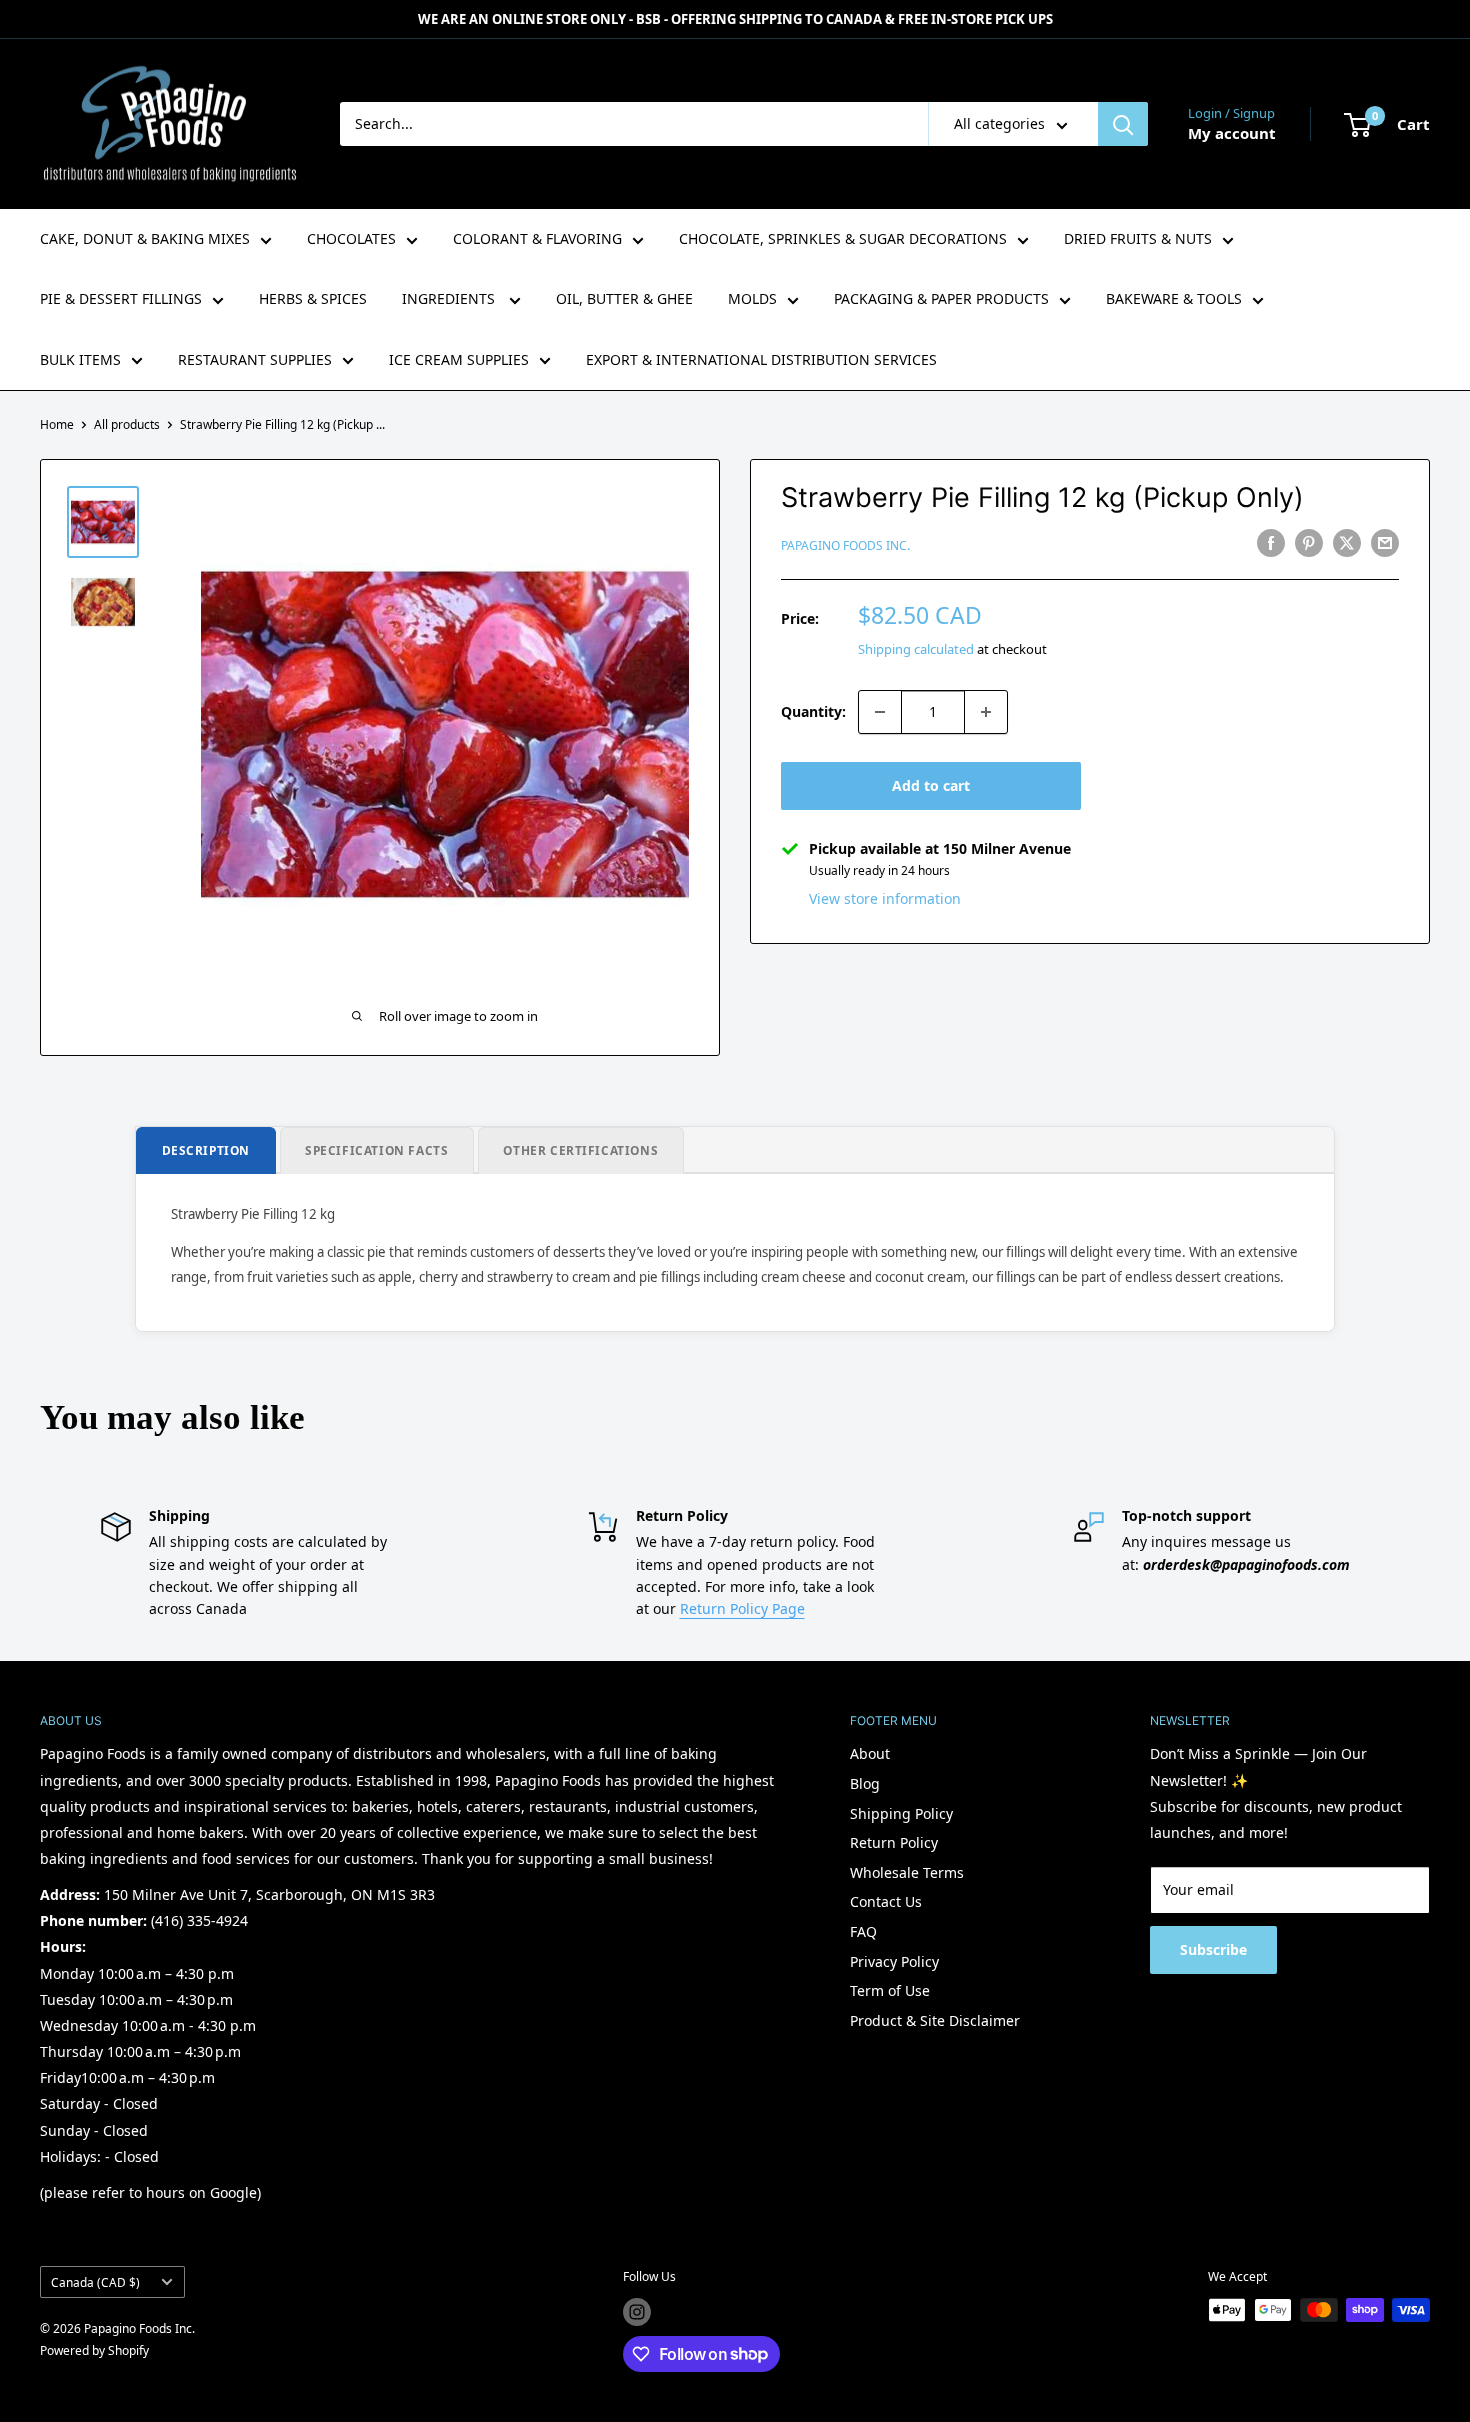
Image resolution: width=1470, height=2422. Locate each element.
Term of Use (890, 1990)
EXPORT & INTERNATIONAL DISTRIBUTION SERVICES (761, 359)
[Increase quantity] (986, 712)
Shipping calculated (916, 649)
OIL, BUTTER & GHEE (624, 298)
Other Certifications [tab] (580, 1150)
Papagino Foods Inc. (845, 545)
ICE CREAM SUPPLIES (459, 359)
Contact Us (886, 1901)
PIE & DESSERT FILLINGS (121, 298)
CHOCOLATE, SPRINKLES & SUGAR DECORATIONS (843, 238)
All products (127, 424)
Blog (865, 1783)
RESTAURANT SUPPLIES (255, 359)
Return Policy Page (742, 1608)
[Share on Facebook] (1271, 543)
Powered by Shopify (94, 2350)
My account (1232, 133)
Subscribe (1213, 1949)
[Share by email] (1385, 543)
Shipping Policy (901, 1813)
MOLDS (752, 298)
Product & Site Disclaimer (935, 2020)
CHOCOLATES (351, 238)
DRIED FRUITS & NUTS (1138, 238)
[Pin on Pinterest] (1309, 543)
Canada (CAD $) (95, 2282)
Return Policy (894, 1842)
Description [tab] (206, 1150)
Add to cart (931, 785)
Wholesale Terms (907, 1872)
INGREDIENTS (450, 298)
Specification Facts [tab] (376, 1150)
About (870, 1753)
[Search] (1123, 124)
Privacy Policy (894, 1961)
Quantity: (813, 711)
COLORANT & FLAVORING (537, 238)
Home (57, 424)
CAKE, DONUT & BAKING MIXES (145, 238)
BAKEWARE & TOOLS (1174, 298)
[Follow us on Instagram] (637, 2312)
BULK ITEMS (80, 359)
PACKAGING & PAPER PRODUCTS (941, 298)
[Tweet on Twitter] (1347, 543)
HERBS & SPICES (313, 298)
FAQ (863, 1931)
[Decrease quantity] (880, 712)
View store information (885, 898)
